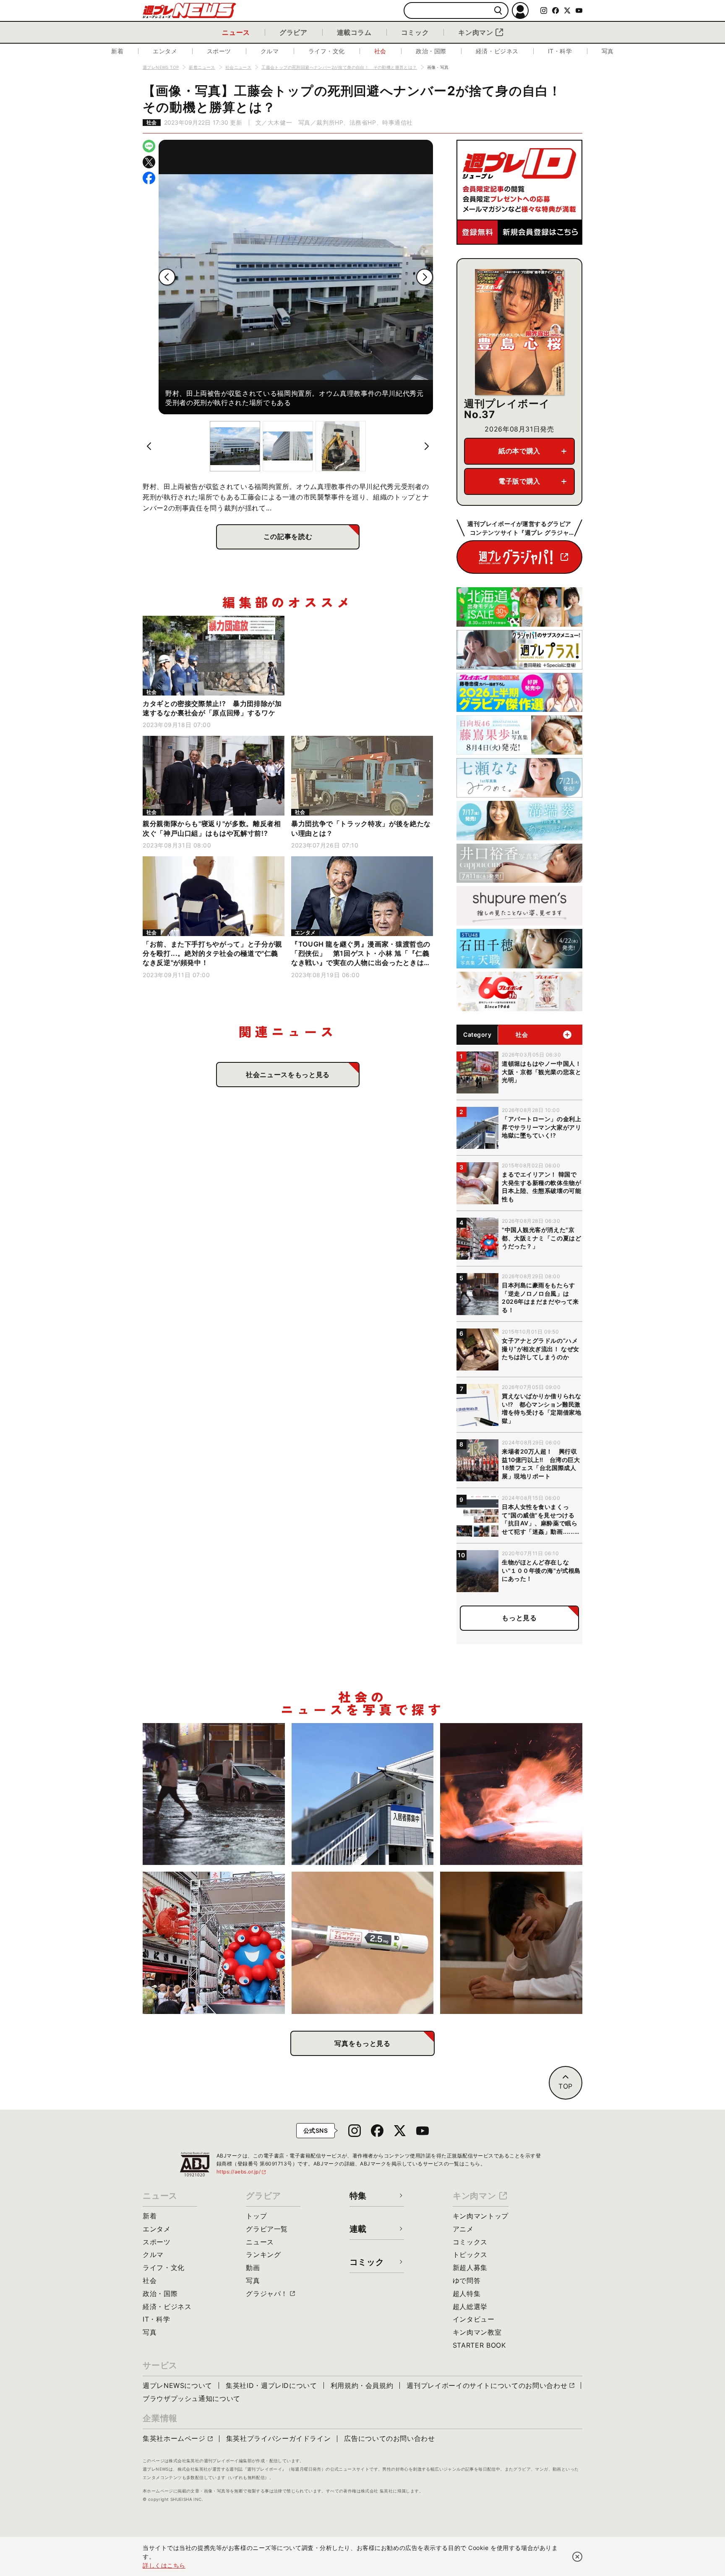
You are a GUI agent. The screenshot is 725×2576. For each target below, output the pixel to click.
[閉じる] (577, 2557)
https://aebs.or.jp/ (242, 2172)
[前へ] (167, 277)
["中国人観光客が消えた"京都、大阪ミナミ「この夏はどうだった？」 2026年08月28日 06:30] (214, 1943)
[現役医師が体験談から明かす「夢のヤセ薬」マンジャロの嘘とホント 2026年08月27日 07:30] (363, 1943)
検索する (498, 11)
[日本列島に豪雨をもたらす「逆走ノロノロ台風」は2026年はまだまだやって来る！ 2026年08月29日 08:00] (214, 1794)
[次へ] (425, 277)
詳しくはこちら (164, 2565)
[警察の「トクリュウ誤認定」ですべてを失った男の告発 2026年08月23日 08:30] (511, 1943)
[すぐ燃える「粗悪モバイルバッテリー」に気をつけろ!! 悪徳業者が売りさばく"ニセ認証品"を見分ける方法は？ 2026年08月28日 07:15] (511, 1794)
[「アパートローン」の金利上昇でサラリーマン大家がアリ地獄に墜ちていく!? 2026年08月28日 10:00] (363, 1794)
